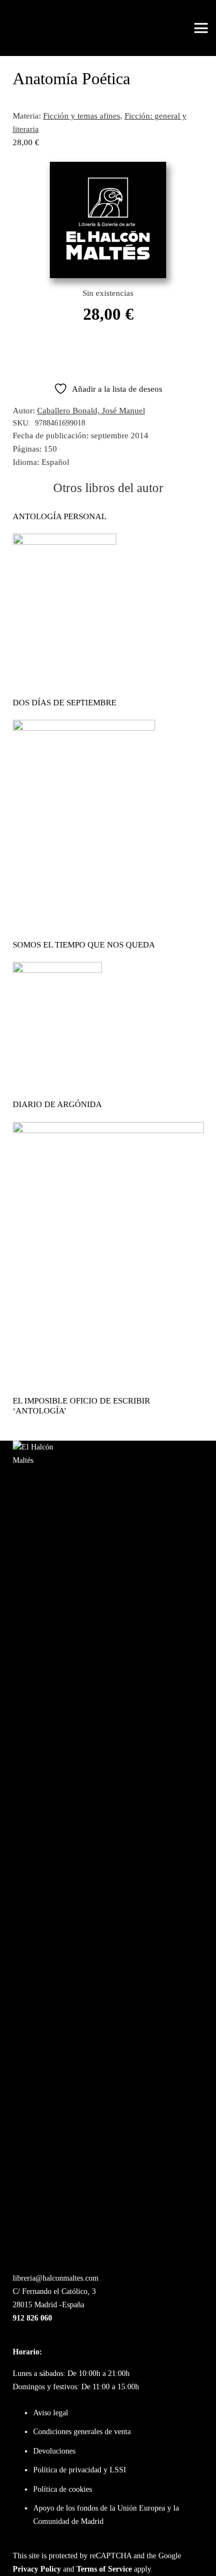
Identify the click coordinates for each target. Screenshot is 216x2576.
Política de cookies (63, 2489)
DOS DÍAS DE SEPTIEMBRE (65, 703)
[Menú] (201, 28)
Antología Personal (60, 516)
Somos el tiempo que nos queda (84, 945)
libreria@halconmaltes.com (56, 2278)
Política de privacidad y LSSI (80, 2470)
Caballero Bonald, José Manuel (91, 411)
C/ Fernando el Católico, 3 (54, 2291)
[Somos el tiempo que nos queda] (84, 726)
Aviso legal (51, 2413)
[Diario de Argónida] (57, 969)
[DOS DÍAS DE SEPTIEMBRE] (65, 540)
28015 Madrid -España (48, 2305)
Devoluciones (54, 2451)
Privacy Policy (37, 2569)
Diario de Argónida (57, 1104)
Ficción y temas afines (82, 116)
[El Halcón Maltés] (28, 28)
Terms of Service (104, 2569)
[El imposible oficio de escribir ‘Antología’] (108, 1129)
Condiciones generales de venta (82, 2432)
